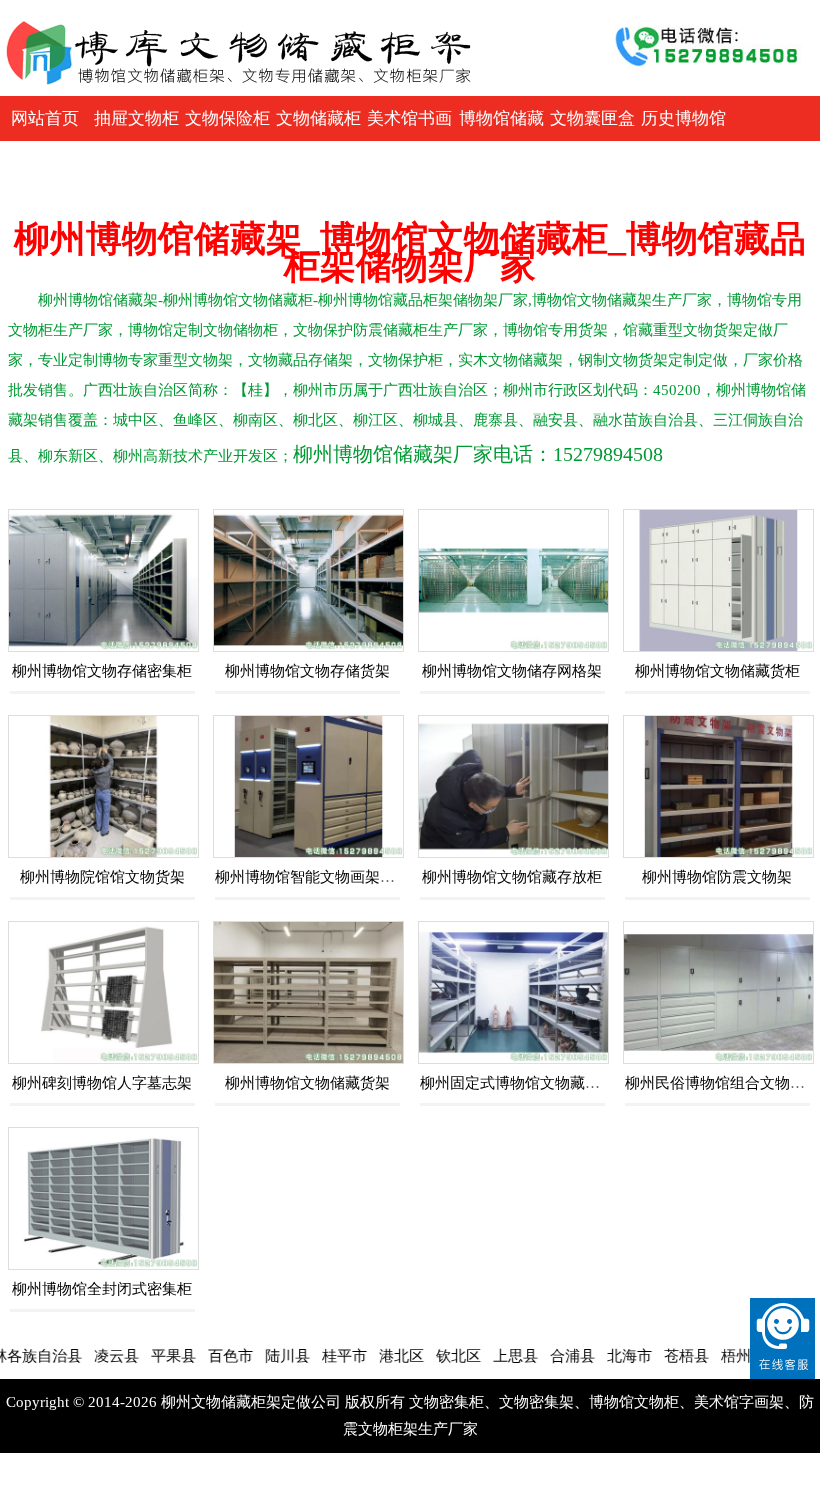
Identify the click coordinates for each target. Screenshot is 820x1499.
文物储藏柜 (318, 118)
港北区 (372, 1356)
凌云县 (87, 1356)
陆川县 (258, 1356)
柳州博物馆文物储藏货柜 (717, 671)
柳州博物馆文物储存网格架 (512, 671)
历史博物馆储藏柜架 (683, 141)
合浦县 (543, 1356)
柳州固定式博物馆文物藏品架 (517, 1083)
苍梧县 (657, 1356)
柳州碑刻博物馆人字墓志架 (102, 1083)
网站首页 (45, 118)
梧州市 (714, 1356)
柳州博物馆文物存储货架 (307, 671)
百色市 (201, 1356)
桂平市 (315, 1356)
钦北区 (429, 1356)
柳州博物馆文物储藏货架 (307, 1083)
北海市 (600, 1356)
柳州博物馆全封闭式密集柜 (102, 1289)
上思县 (486, 1356)
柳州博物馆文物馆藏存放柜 (512, 877)
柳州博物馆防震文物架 (717, 877)
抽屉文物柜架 (136, 141)
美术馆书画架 (409, 141)
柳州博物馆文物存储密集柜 (102, 671)
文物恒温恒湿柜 (45, 186)
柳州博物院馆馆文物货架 (102, 877)
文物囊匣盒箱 (592, 141)
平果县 (144, 1356)
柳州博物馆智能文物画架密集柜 (320, 877)
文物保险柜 (227, 118)
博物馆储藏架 (501, 141)
